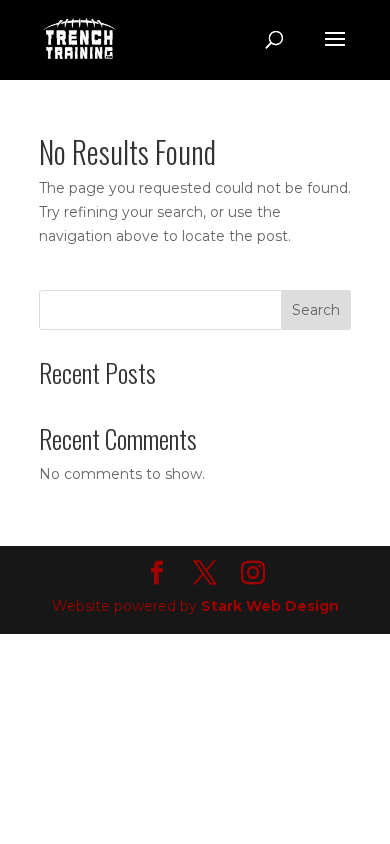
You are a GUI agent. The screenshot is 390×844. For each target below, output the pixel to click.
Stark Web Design (270, 606)
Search (316, 310)
